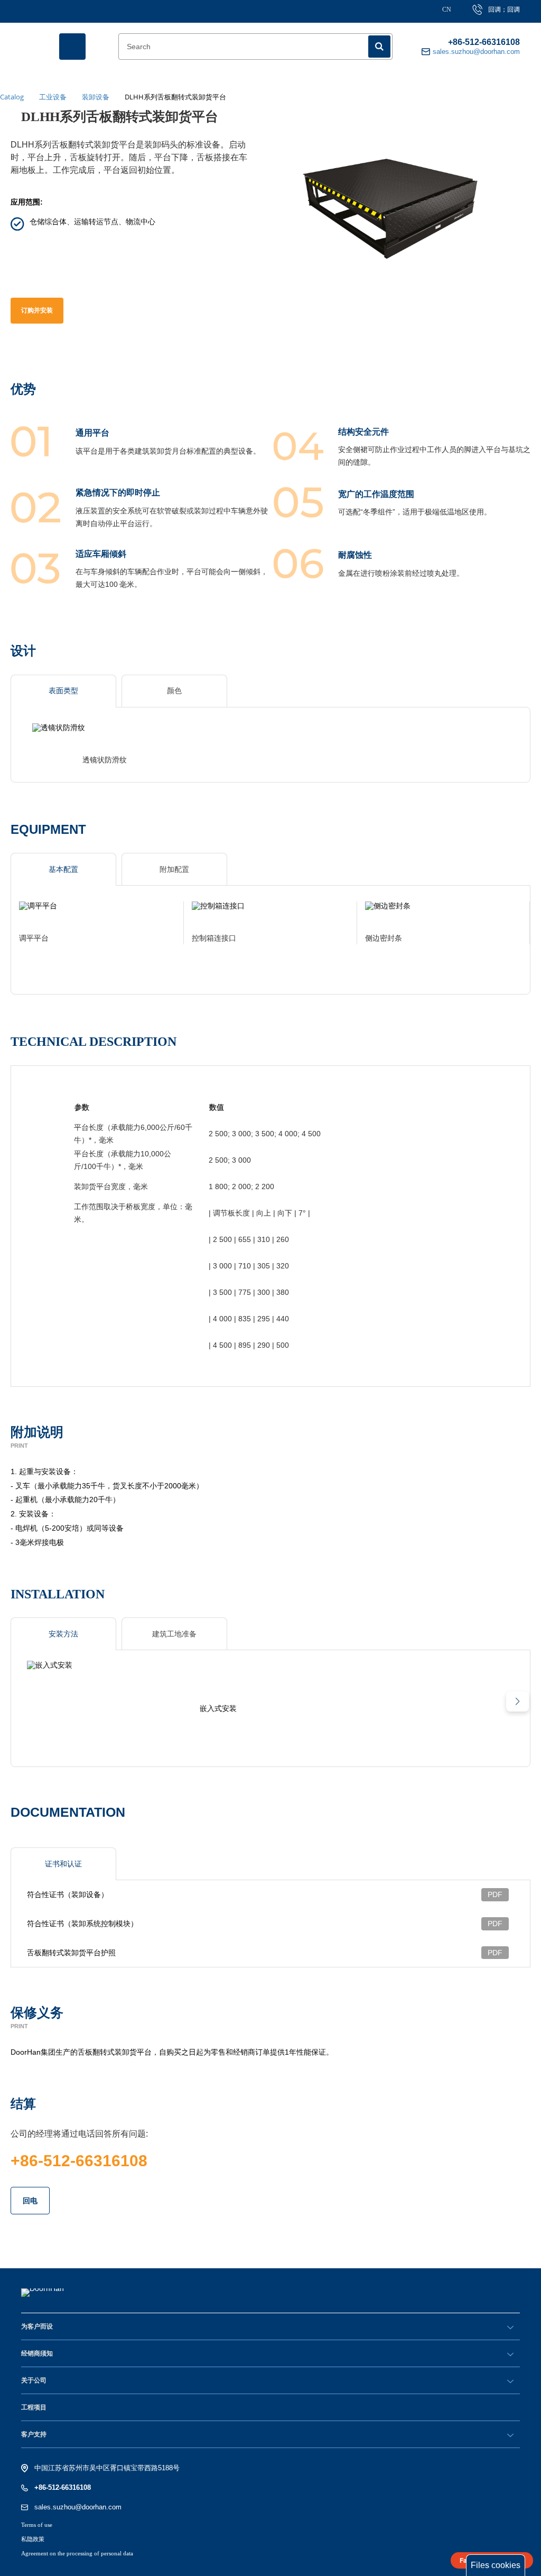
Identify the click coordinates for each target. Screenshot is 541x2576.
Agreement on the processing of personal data (77, 2553)
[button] (517, 1701)
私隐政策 (33, 2539)
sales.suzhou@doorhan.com (78, 2507)
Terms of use (37, 2525)
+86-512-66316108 (484, 42)
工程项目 (34, 2407)
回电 (30, 2201)
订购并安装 (37, 310)
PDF (495, 1894)
